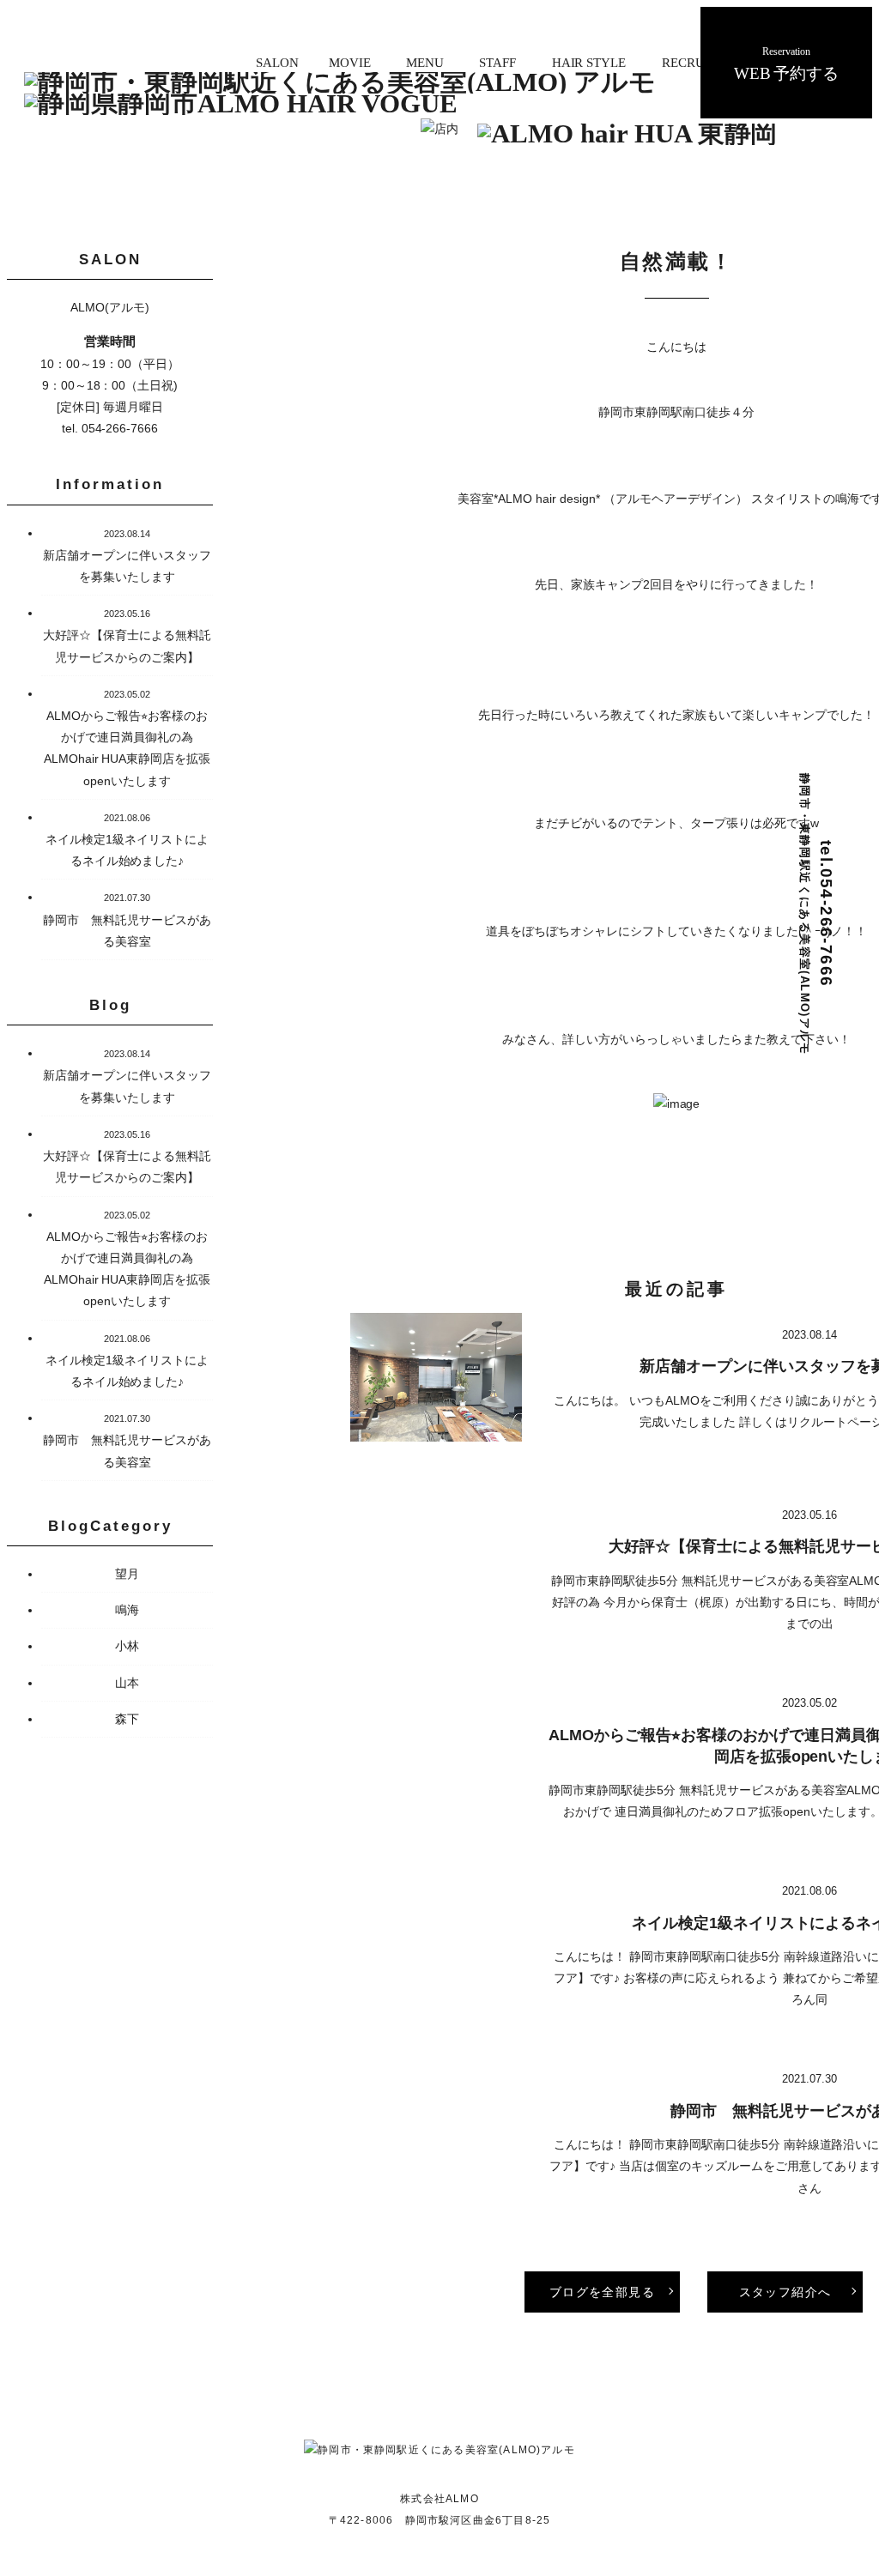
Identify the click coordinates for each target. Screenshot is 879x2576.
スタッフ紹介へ (785, 2292)
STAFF (497, 62)
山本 (127, 1683)
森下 (127, 1719)
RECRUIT (689, 62)
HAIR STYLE (589, 62)
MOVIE (350, 62)
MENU (425, 62)
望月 (127, 1574)
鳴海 (127, 1610)
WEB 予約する (787, 64)
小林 (127, 1646)
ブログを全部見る (602, 2292)
